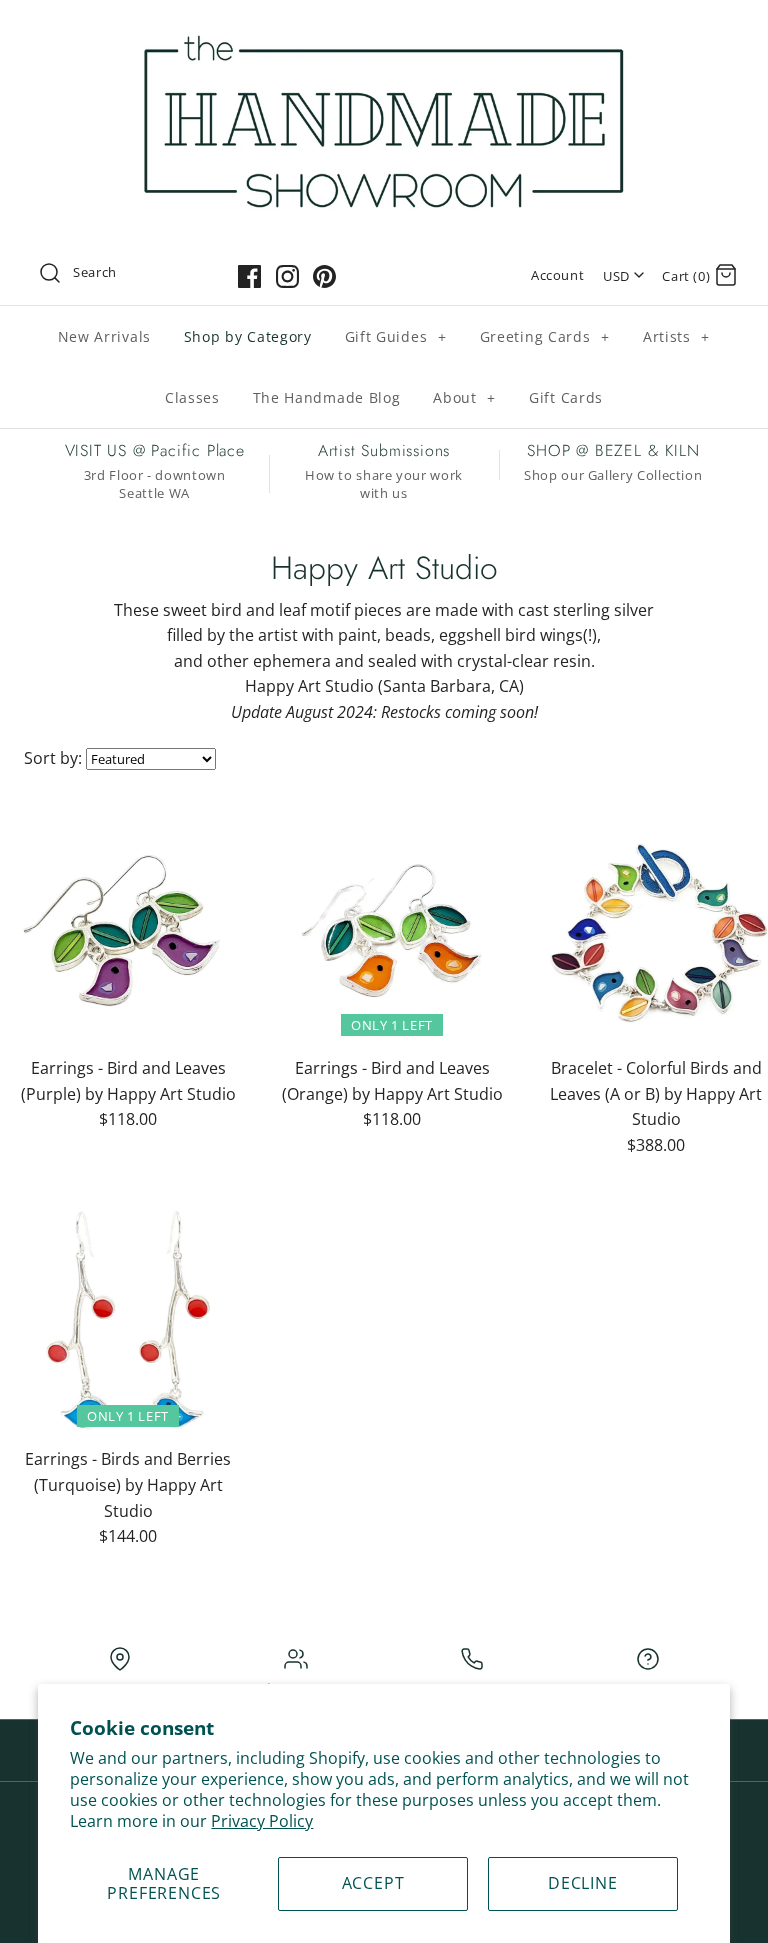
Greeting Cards (545, 336)
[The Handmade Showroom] (384, 32)
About (464, 397)
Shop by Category (248, 336)
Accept (373, 1883)
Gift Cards (566, 397)
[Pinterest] (324, 276)
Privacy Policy (262, 1821)
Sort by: (53, 758)
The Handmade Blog (327, 397)
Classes (192, 397)
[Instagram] (287, 276)
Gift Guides (396, 336)
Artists (676, 336)
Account (557, 275)
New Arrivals (104, 336)
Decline (583, 1883)
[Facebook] (249, 276)
